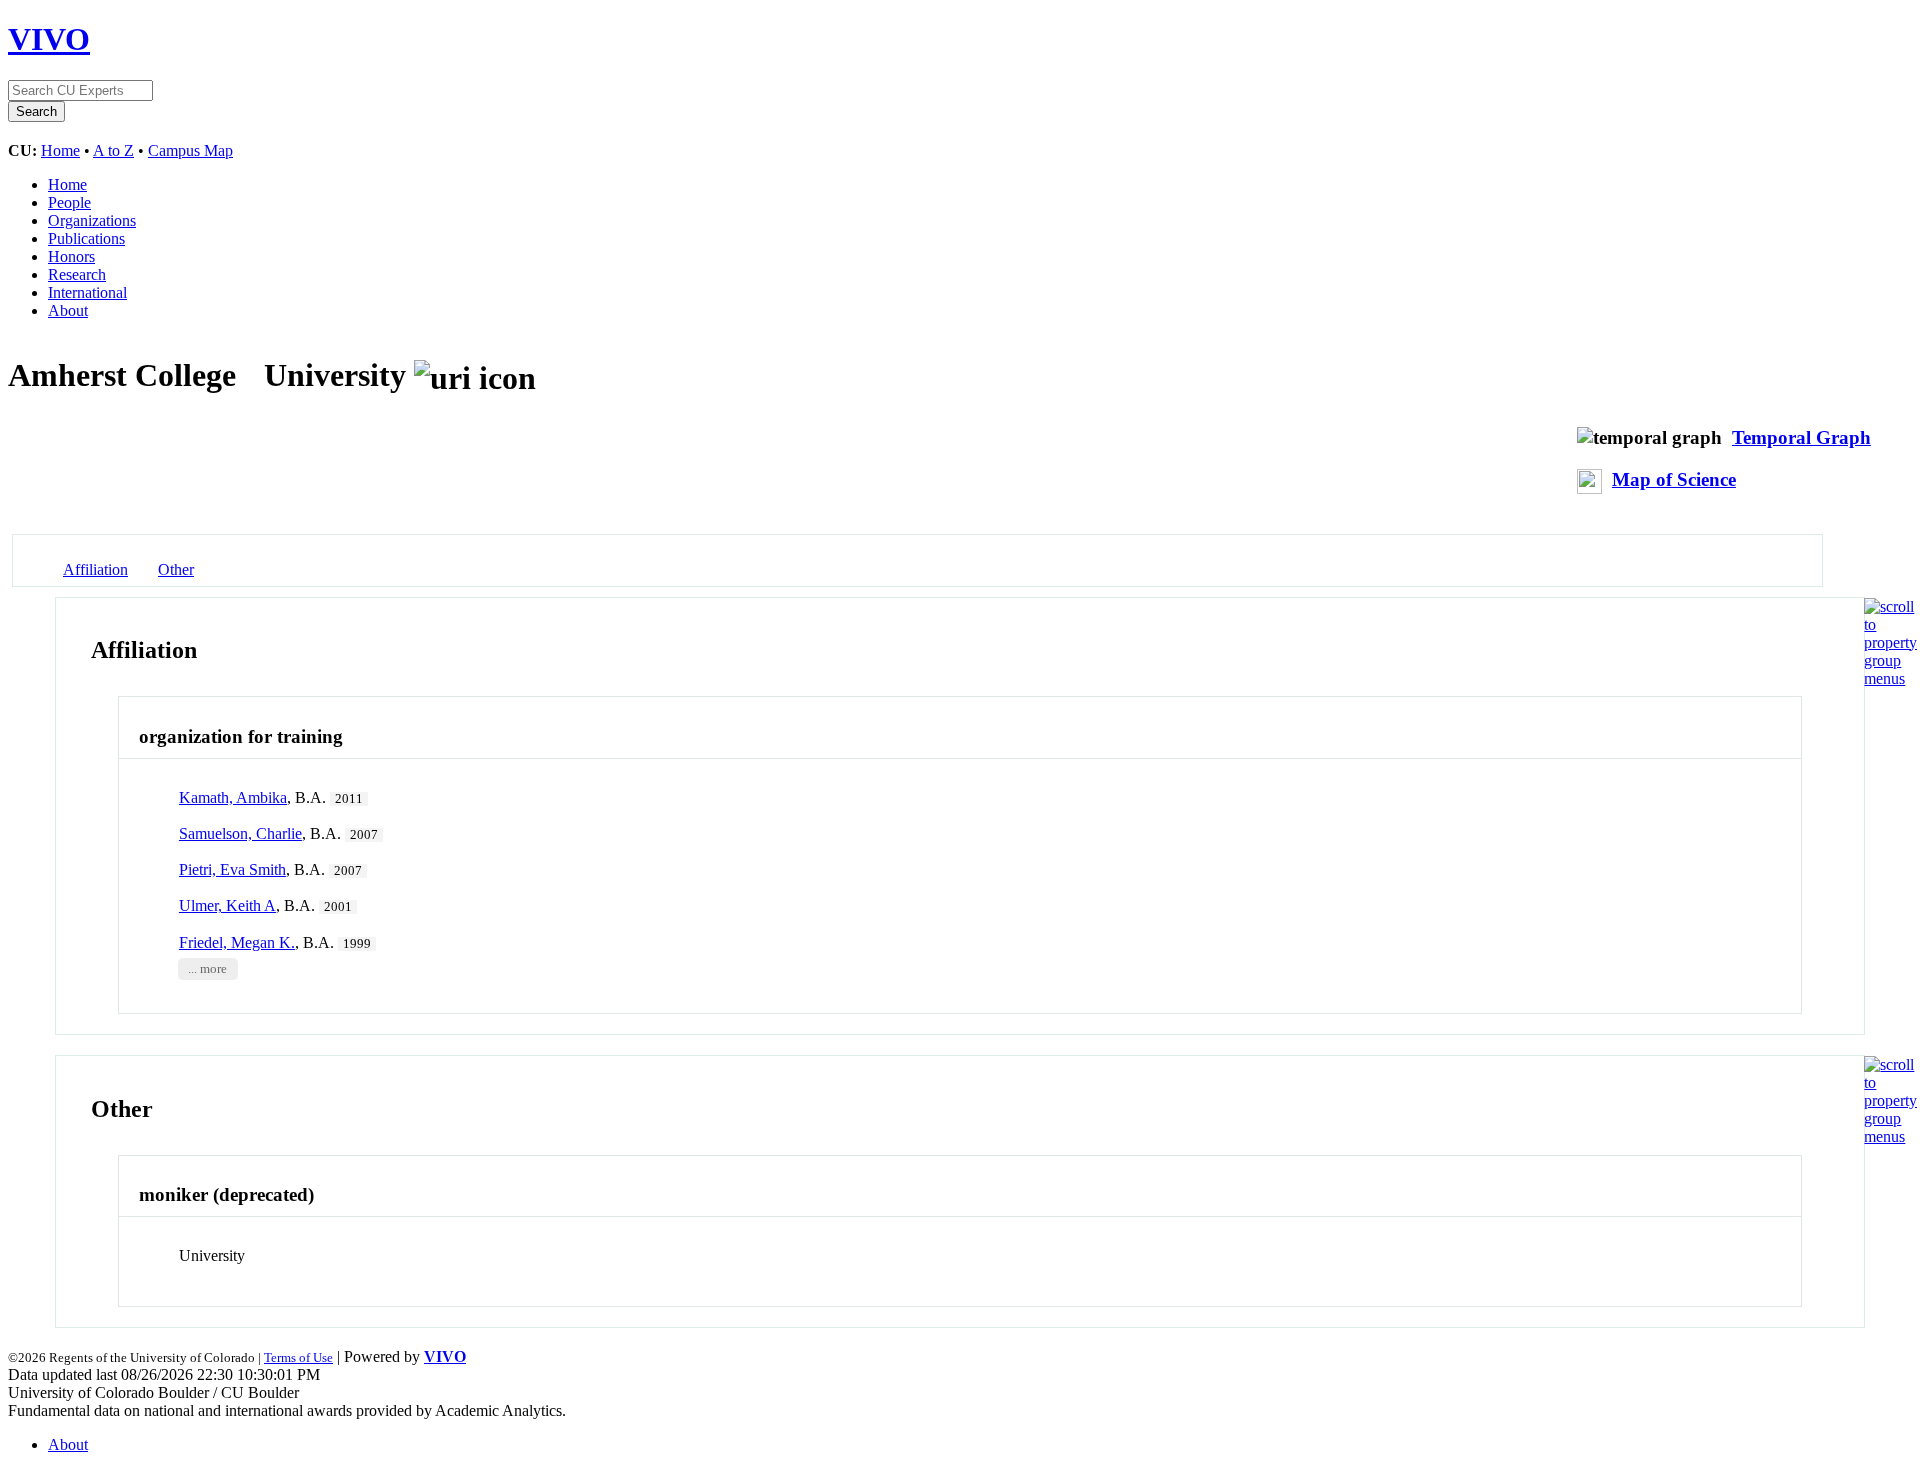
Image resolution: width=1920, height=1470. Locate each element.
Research (77, 274)
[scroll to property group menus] (1890, 678)
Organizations (92, 220)
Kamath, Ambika (233, 797)
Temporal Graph (1801, 437)
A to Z (113, 150)
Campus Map (190, 150)
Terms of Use (298, 1357)
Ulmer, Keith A (227, 905)
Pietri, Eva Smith (232, 869)
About (68, 310)
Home (60, 150)
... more (207, 969)
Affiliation (95, 569)
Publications (86, 238)
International (87, 292)
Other (176, 569)
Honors (71, 256)
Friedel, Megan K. (237, 942)
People (69, 202)
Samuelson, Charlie (240, 833)
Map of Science (1674, 479)
